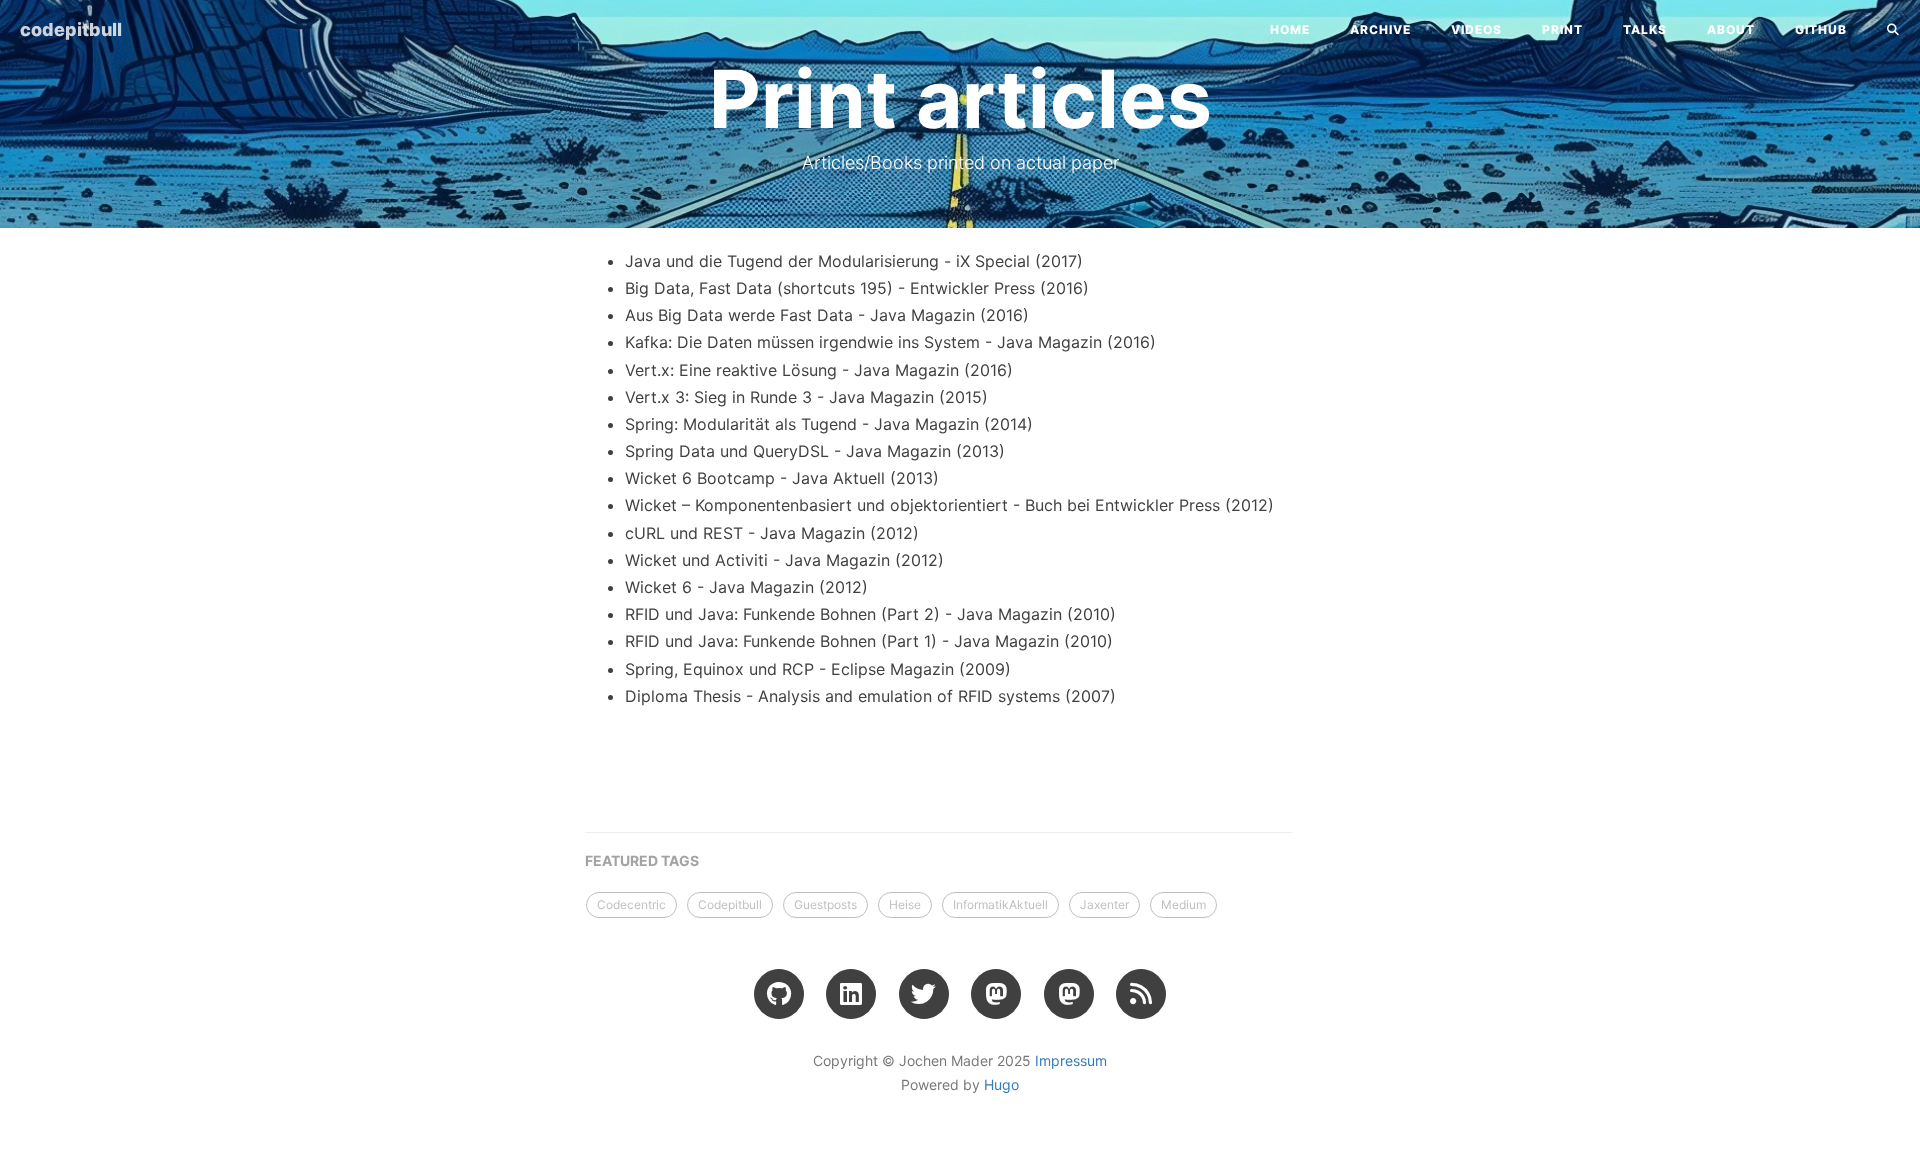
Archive (1380, 29)
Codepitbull (730, 904)
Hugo (1001, 1084)
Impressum (1071, 1060)
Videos (1476, 29)
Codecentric (631, 904)
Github (1821, 29)
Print (1562, 29)
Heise (905, 904)
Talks (1645, 29)
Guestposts (825, 904)
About (1731, 29)
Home (1290, 29)
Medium (1183, 904)
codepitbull (71, 29)
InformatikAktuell (1000, 904)
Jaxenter (1104, 904)
